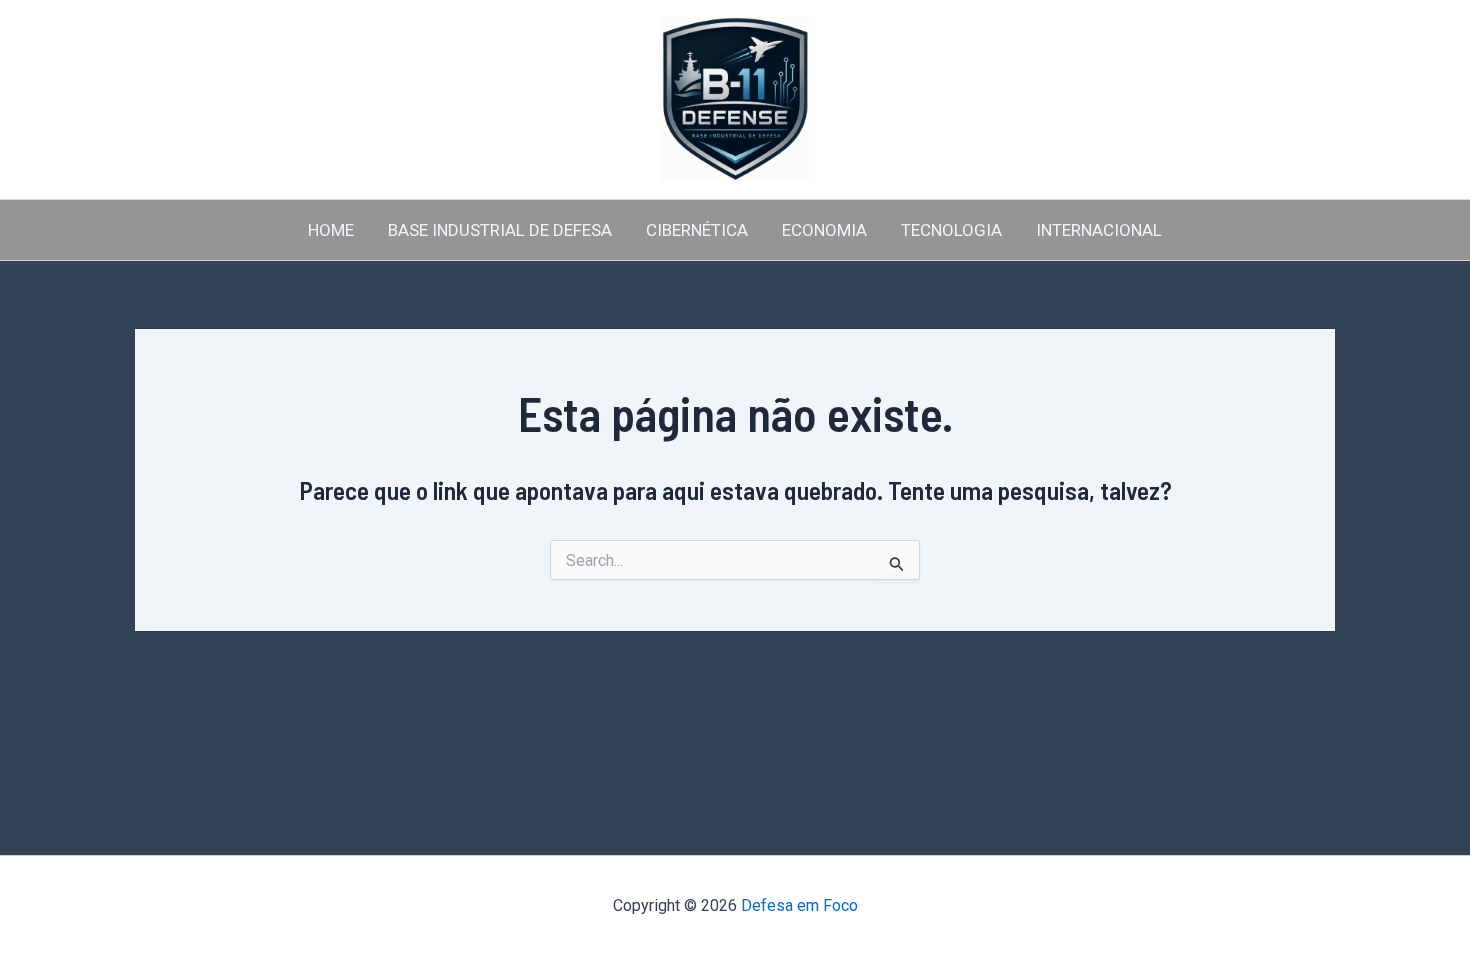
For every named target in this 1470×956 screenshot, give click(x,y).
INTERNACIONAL (1099, 230)
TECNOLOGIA (951, 230)
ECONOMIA (824, 230)
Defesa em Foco (799, 905)
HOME (331, 230)
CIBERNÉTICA (697, 230)
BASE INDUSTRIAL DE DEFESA (500, 230)
